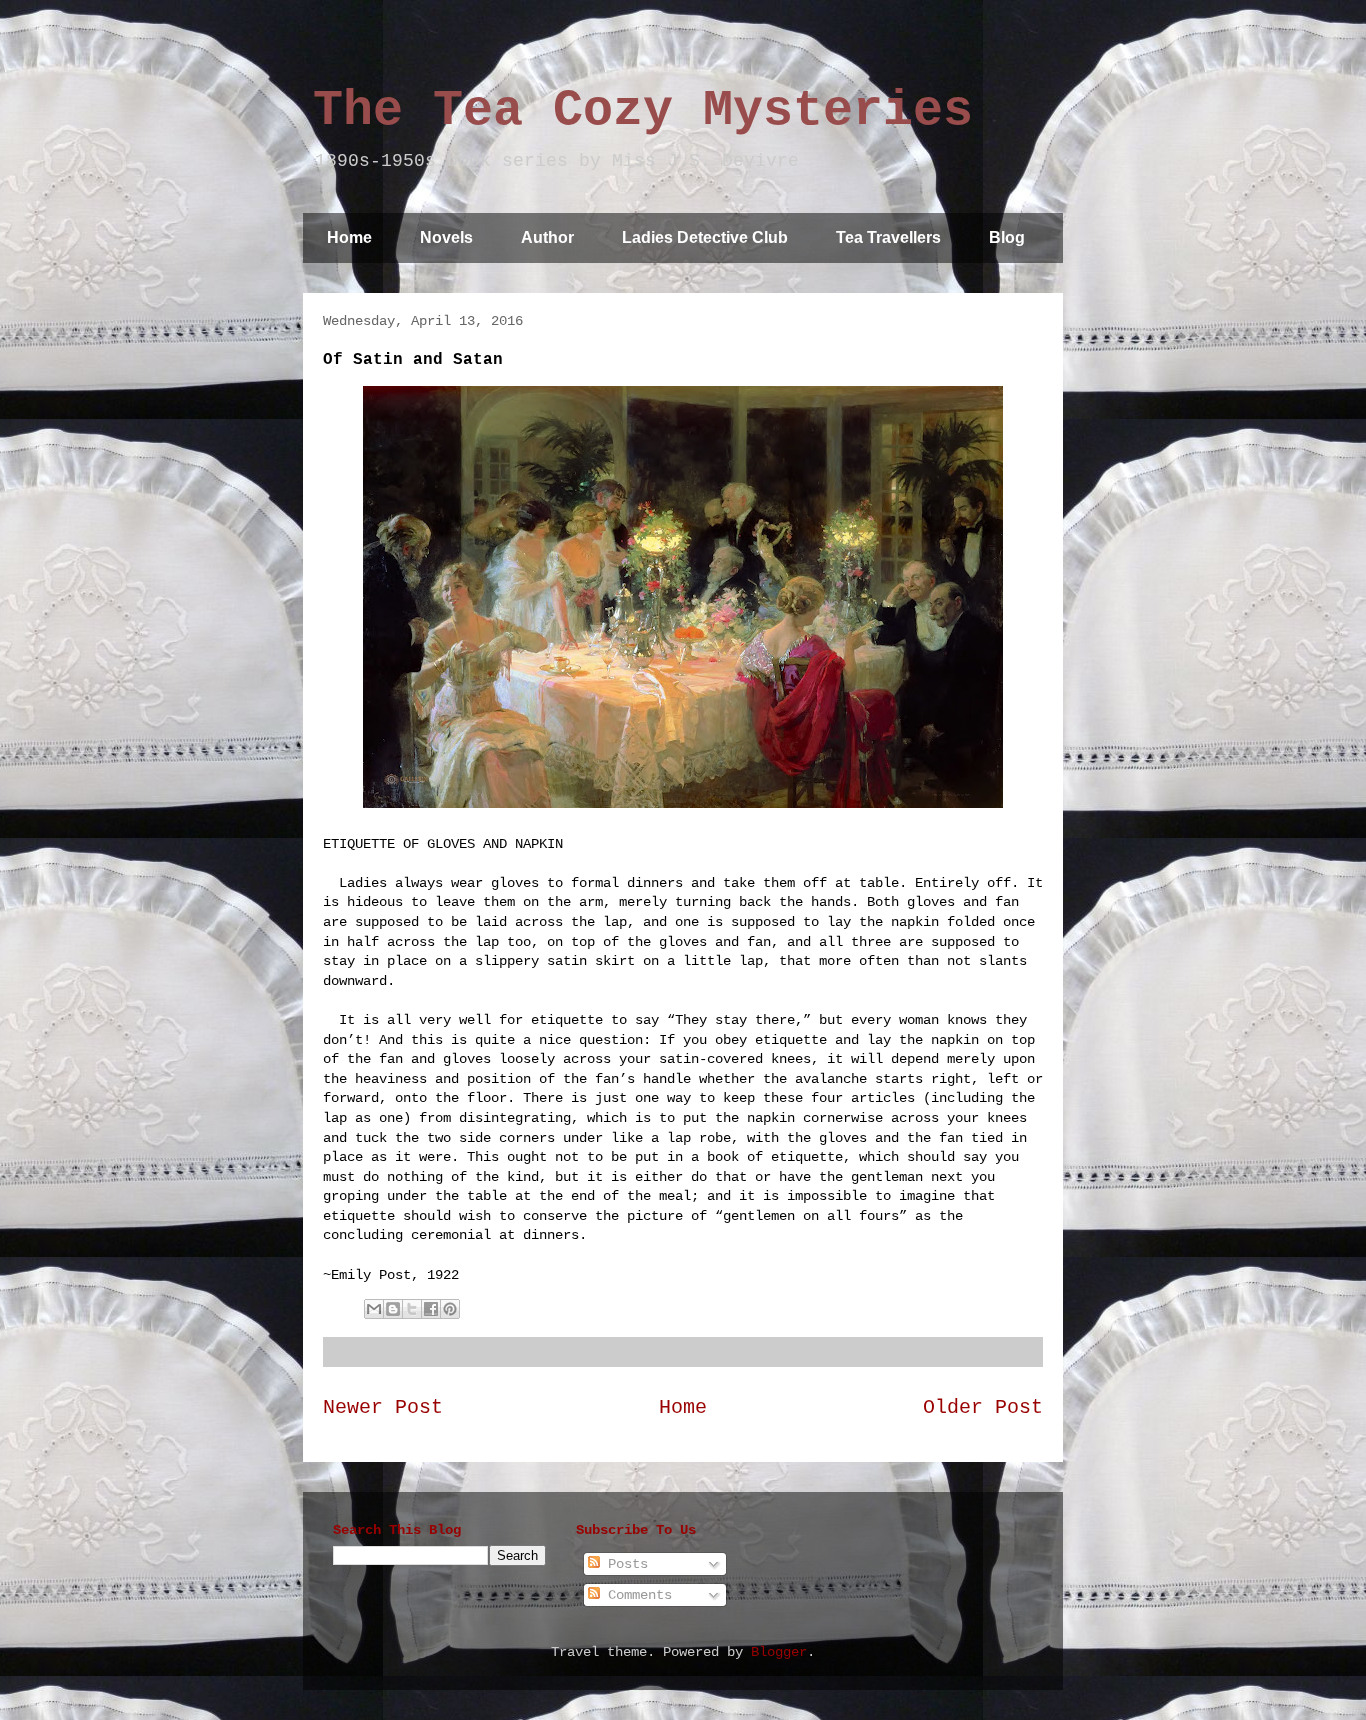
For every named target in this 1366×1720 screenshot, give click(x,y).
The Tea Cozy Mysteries (643, 110)
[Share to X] (412, 1309)
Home (349, 237)
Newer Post (383, 1408)
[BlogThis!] (393, 1309)
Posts (624, 1564)
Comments (636, 1595)
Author (547, 237)
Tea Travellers (888, 237)
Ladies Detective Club (705, 237)
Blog (1007, 237)
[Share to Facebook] (431, 1309)
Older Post (983, 1408)
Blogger (779, 1652)
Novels (446, 237)
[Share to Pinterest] (450, 1309)
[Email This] (374, 1309)
